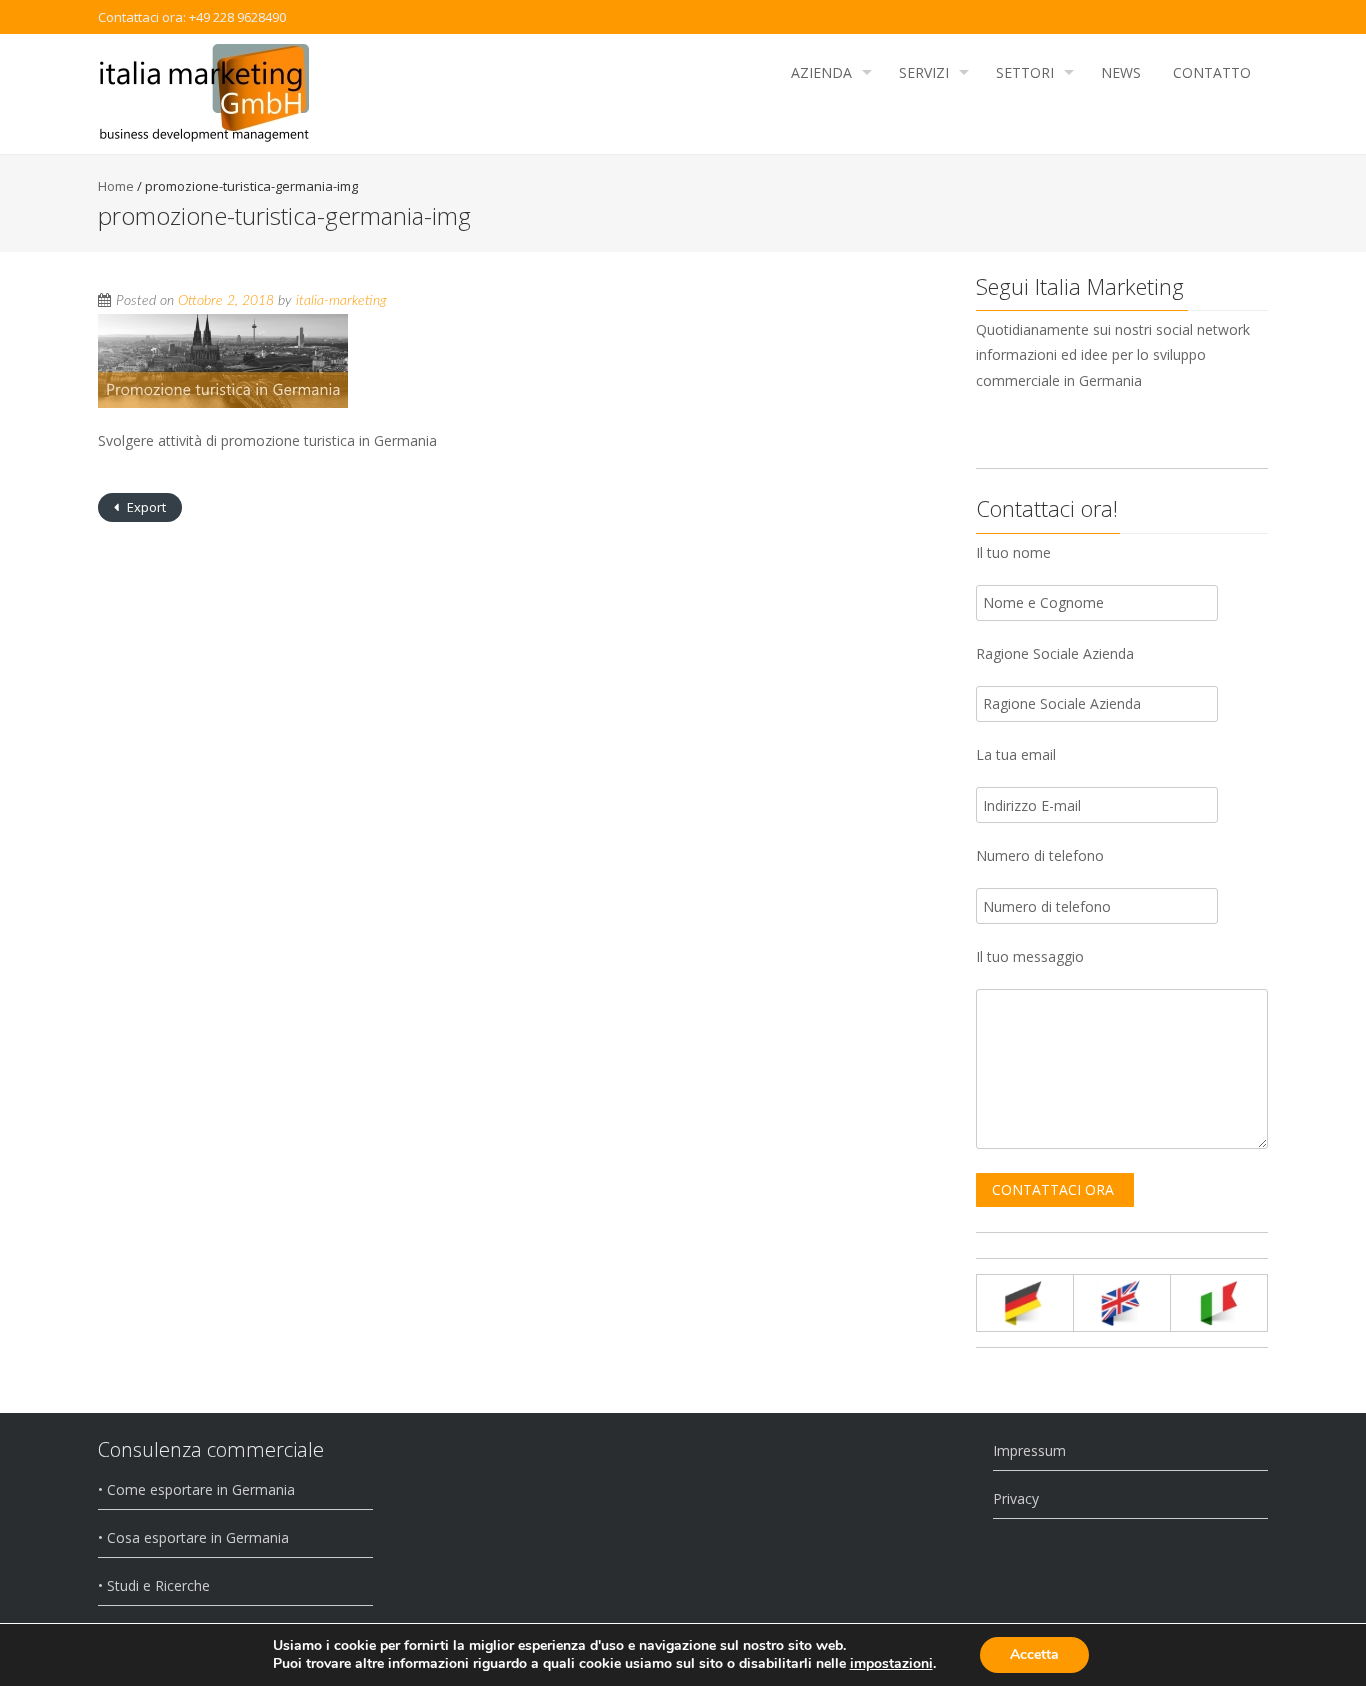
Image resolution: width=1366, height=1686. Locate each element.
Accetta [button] (1034, 1654)
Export (145, 507)
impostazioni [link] (891, 1663)
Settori (1025, 72)
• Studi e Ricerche (154, 1585)
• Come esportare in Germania (196, 1489)
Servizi (924, 72)
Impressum (1029, 1450)
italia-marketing (341, 301)
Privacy (1016, 1498)
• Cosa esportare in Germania (193, 1537)
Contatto (1212, 72)
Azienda (821, 72)
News (1121, 72)
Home (116, 186)
